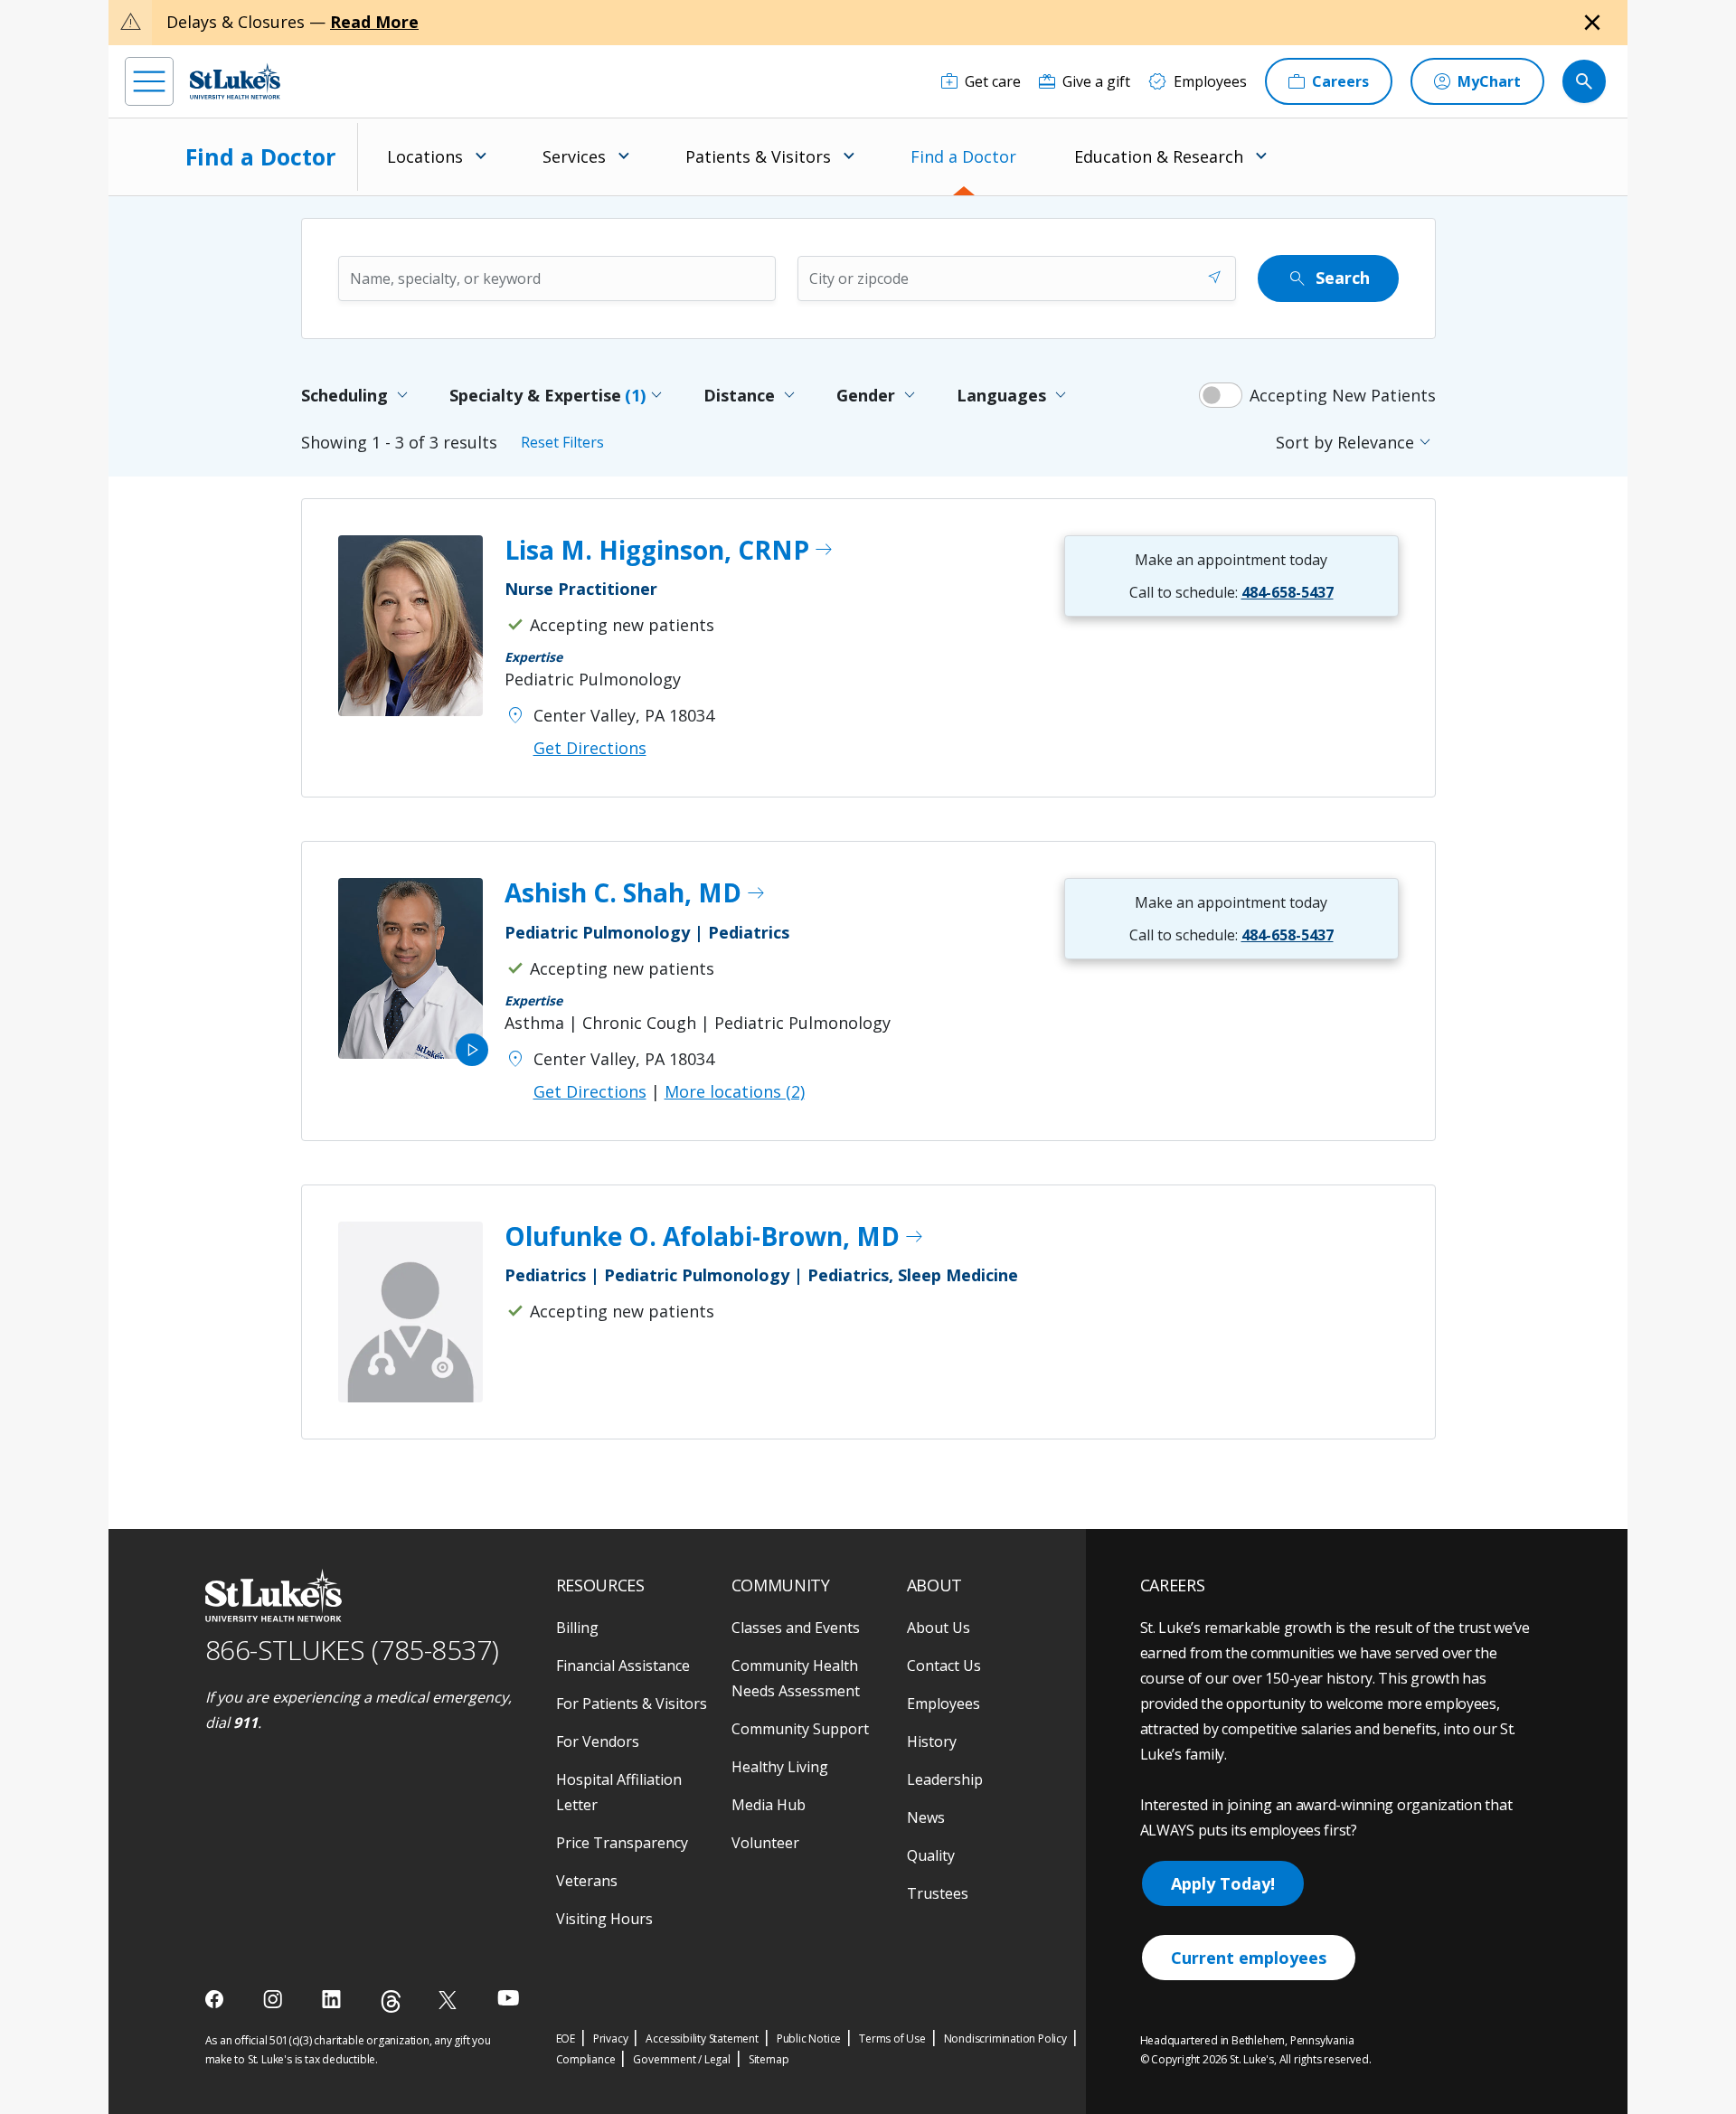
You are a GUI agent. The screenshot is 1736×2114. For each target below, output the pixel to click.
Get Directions (590, 748)
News (926, 1817)
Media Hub (769, 1805)
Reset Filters (562, 442)
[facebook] (217, 1999)
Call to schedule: (1231, 592)
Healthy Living (780, 1767)
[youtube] (509, 1998)
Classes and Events (796, 1628)
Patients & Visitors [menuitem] (758, 156)
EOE (566, 2038)
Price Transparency (622, 1843)
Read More (374, 22)
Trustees (938, 1893)
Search (1328, 278)
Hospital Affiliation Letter (619, 1792)
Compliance (586, 2059)
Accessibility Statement (702, 2038)
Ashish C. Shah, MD (636, 893)
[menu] (149, 81)
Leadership (945, 1779)
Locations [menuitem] (425, 156)
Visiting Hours (604, 1919)
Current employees (1249, 1958)
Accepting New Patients (1343, 395)
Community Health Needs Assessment (796, 1678)
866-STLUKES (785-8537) (352, 1650)
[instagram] (274, 1999)
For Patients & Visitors (632, 1703)
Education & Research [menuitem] (1159, 156)
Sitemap (769, 2059)
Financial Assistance (623, 1666)
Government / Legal (681, 2059)
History (932, 1741)
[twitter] (450, 2000)
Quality (931, 1855)
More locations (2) (735, 1091)
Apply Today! (1223, 1883)
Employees (943, 1703)
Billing (577, 1628)
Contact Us (944, 1666)
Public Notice (809, 2038)
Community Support (800, 1729)
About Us (939, 1628)
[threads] (391, 2001)
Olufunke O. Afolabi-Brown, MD (715, 1237)
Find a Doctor (963, 156)
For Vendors (598, 1741)
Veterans (587, 1881)
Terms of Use (892, 2038)
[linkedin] (333, 1999)
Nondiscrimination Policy (1005, 2038)
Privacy (611, 2038)
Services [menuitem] (574, 156)
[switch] (1221, 395)
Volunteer (765, 1843)
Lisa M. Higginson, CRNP (670, 551)
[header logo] (235, 81)
